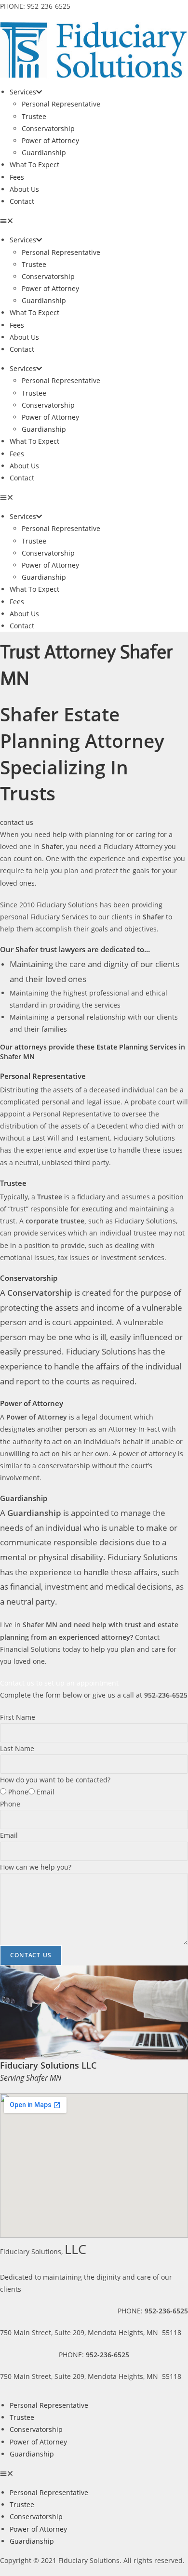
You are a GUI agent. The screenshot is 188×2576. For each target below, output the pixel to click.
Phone (18, 1792)
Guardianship (44, 153)
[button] (94, 220)
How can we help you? (36, 1867)
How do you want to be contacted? (55, 1780)
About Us (24, 189)
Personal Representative (61, 104)
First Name (18, 1717)
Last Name (17, 1748)
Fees (17, 177)
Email (46, 1792)
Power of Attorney (50, 140)
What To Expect (34, 165)
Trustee (34, 116)
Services (23, 92)
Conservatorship (48, 128)
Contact (22, 201)
